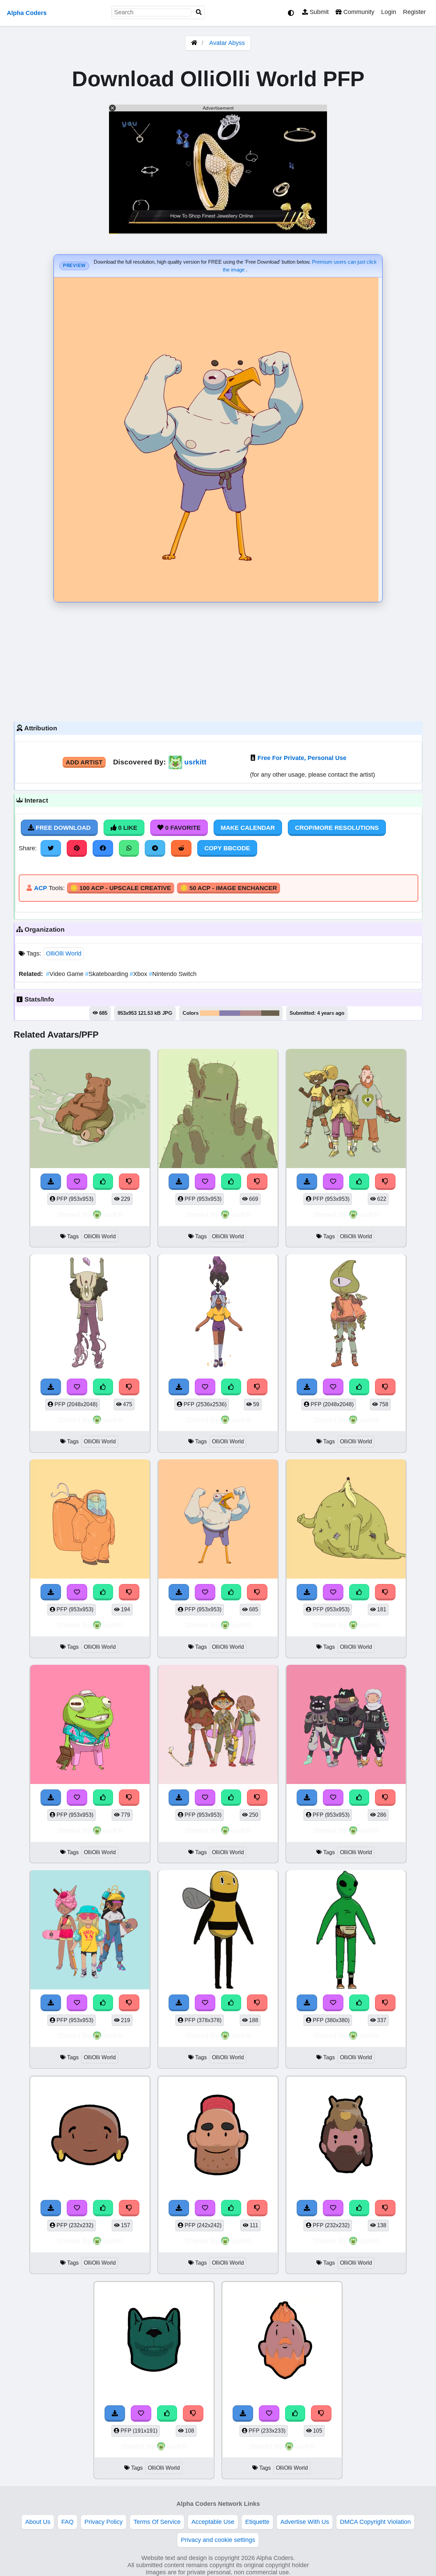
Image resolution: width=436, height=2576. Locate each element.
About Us (38, 2522)
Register (414, 12)
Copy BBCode (227, 848)
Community (358, 12)
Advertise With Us (305, 2522)
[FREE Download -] (51, 1182)
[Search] (199, 12)
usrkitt (195, 762)
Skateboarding (107, 974)
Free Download (62, 828)
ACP (41, 888)
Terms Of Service (157, 2522)
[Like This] (103, 1182)
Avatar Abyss (227, 43)
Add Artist (84, 762)
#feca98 (210, 1013)
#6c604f (270, 1013)
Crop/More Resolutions (337, 828)
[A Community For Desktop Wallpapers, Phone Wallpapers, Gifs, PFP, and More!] (194, 43)
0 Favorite (182, 828)
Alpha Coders (27, 13)
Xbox (139, 974)
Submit (318, 12)
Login (389, 12)
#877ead (230, 1013)
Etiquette (257, 2522)
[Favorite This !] (77, 1182)
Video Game (66, 974)
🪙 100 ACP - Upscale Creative (121, 888)
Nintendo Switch (173, 974)
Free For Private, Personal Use (302, 758)
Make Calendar (248, 828)
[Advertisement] (218, 660)
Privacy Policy (104, 2522)
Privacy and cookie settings (218, 2540)
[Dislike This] (129, 1182)
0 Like (127, 828)
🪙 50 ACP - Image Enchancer (229, 888)
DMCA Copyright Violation (375, 2522)
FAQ (67, 2522)
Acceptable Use (213, 2522)
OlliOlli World (64, 953)
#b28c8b (251, 1013)
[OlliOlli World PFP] (90, 1110)
